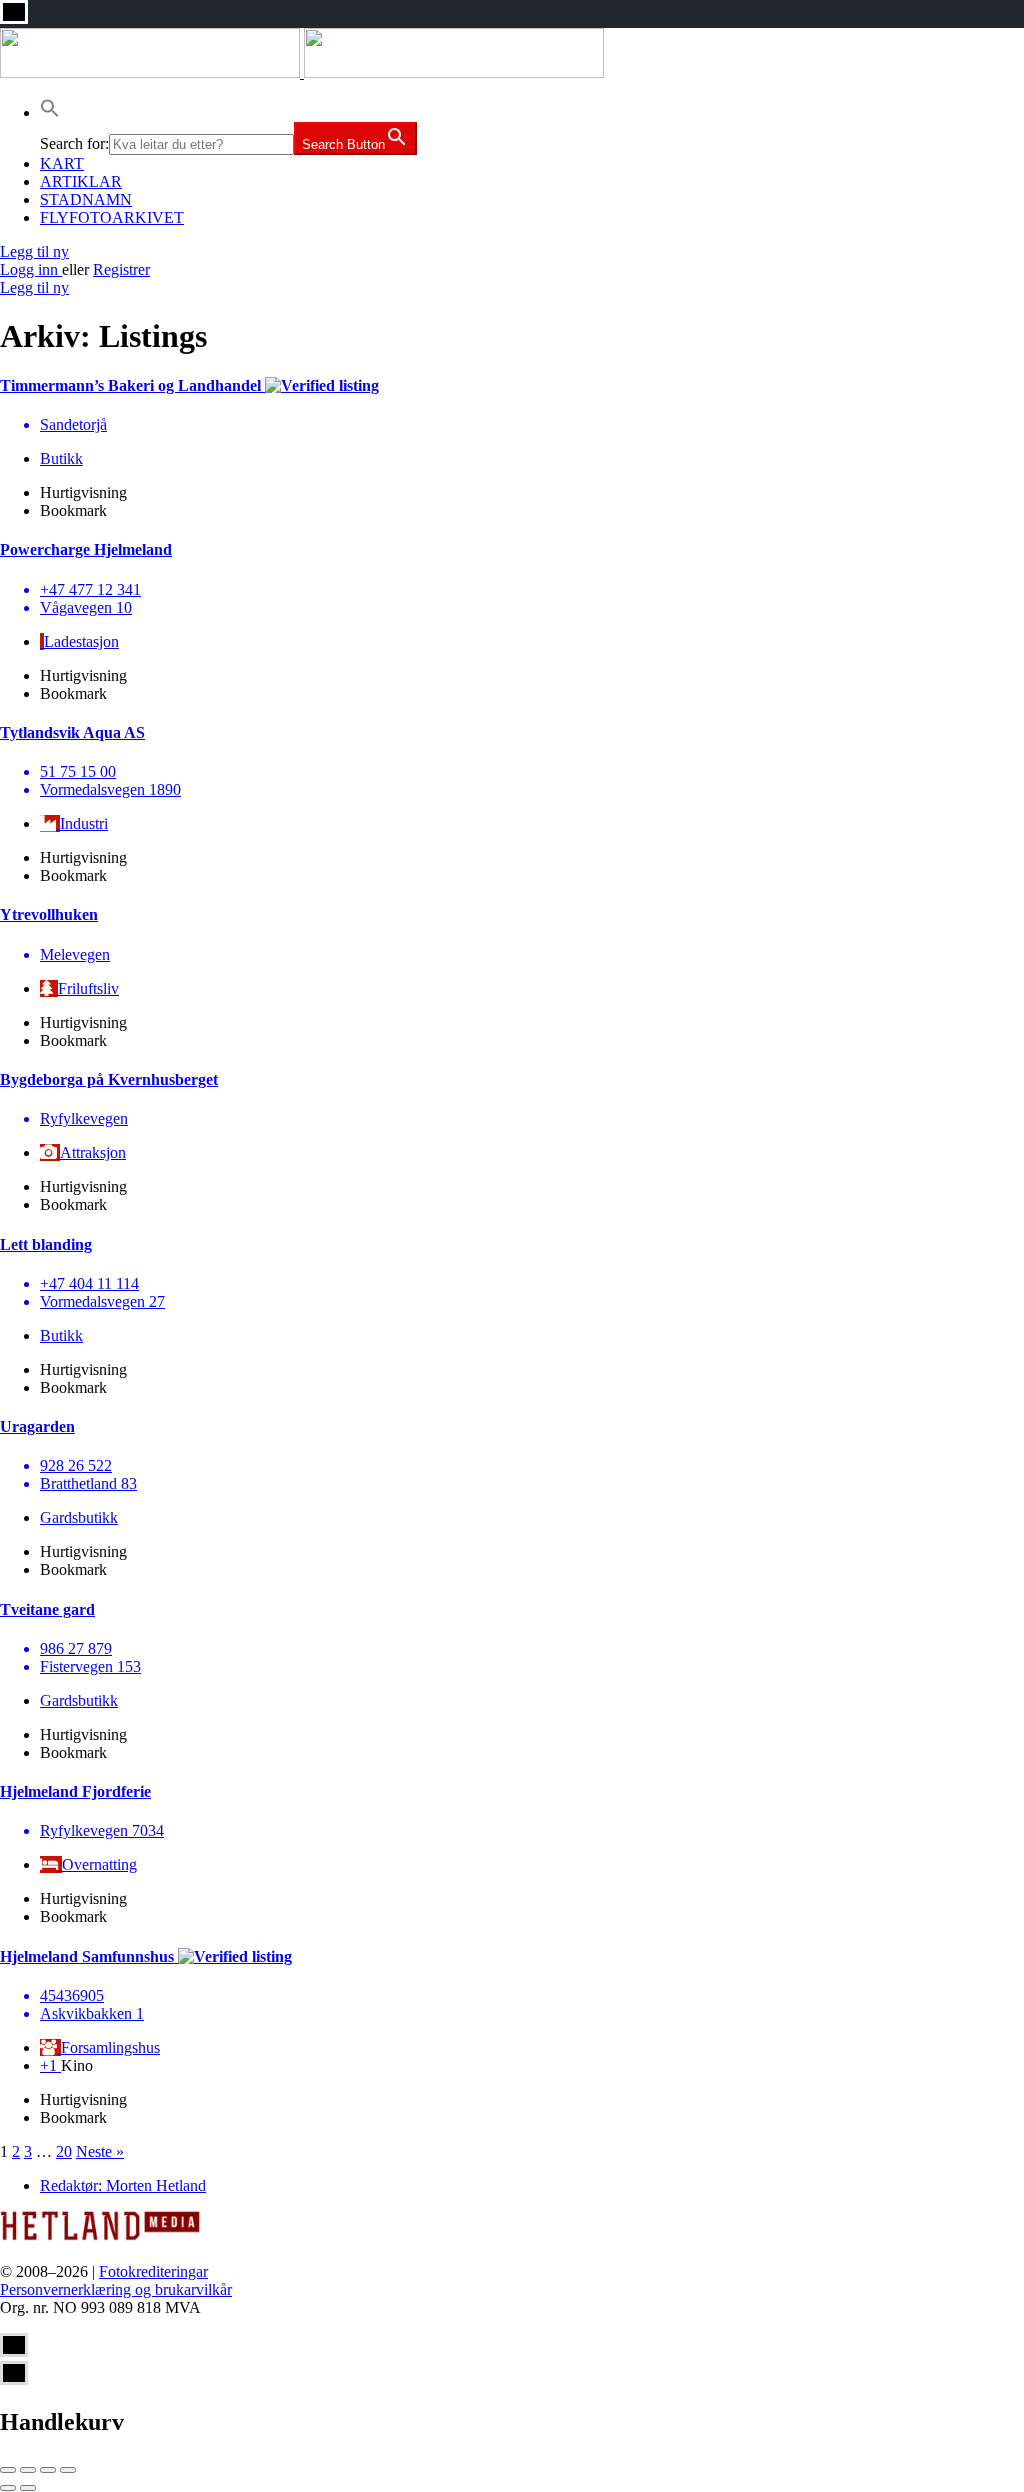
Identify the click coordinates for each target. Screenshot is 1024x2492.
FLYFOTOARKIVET (112, 217)
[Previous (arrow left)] (8, 2488)
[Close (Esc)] (8, 2470)
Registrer (121, 269)
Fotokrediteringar (153, 2271)
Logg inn (31, 269)
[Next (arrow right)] (28, 2488)
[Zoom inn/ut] (68, 2470)
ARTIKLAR (81, 181)
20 (64, 2151)
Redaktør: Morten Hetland (123, 2185)
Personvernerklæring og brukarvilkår (116, 2289)
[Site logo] (152, 72)
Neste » (100, 2151)
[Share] (28, 2470)
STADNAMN (86, 199)
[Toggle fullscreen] (48, 2470)
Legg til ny (34, 251)
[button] (50, 112)
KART (62, 163)
